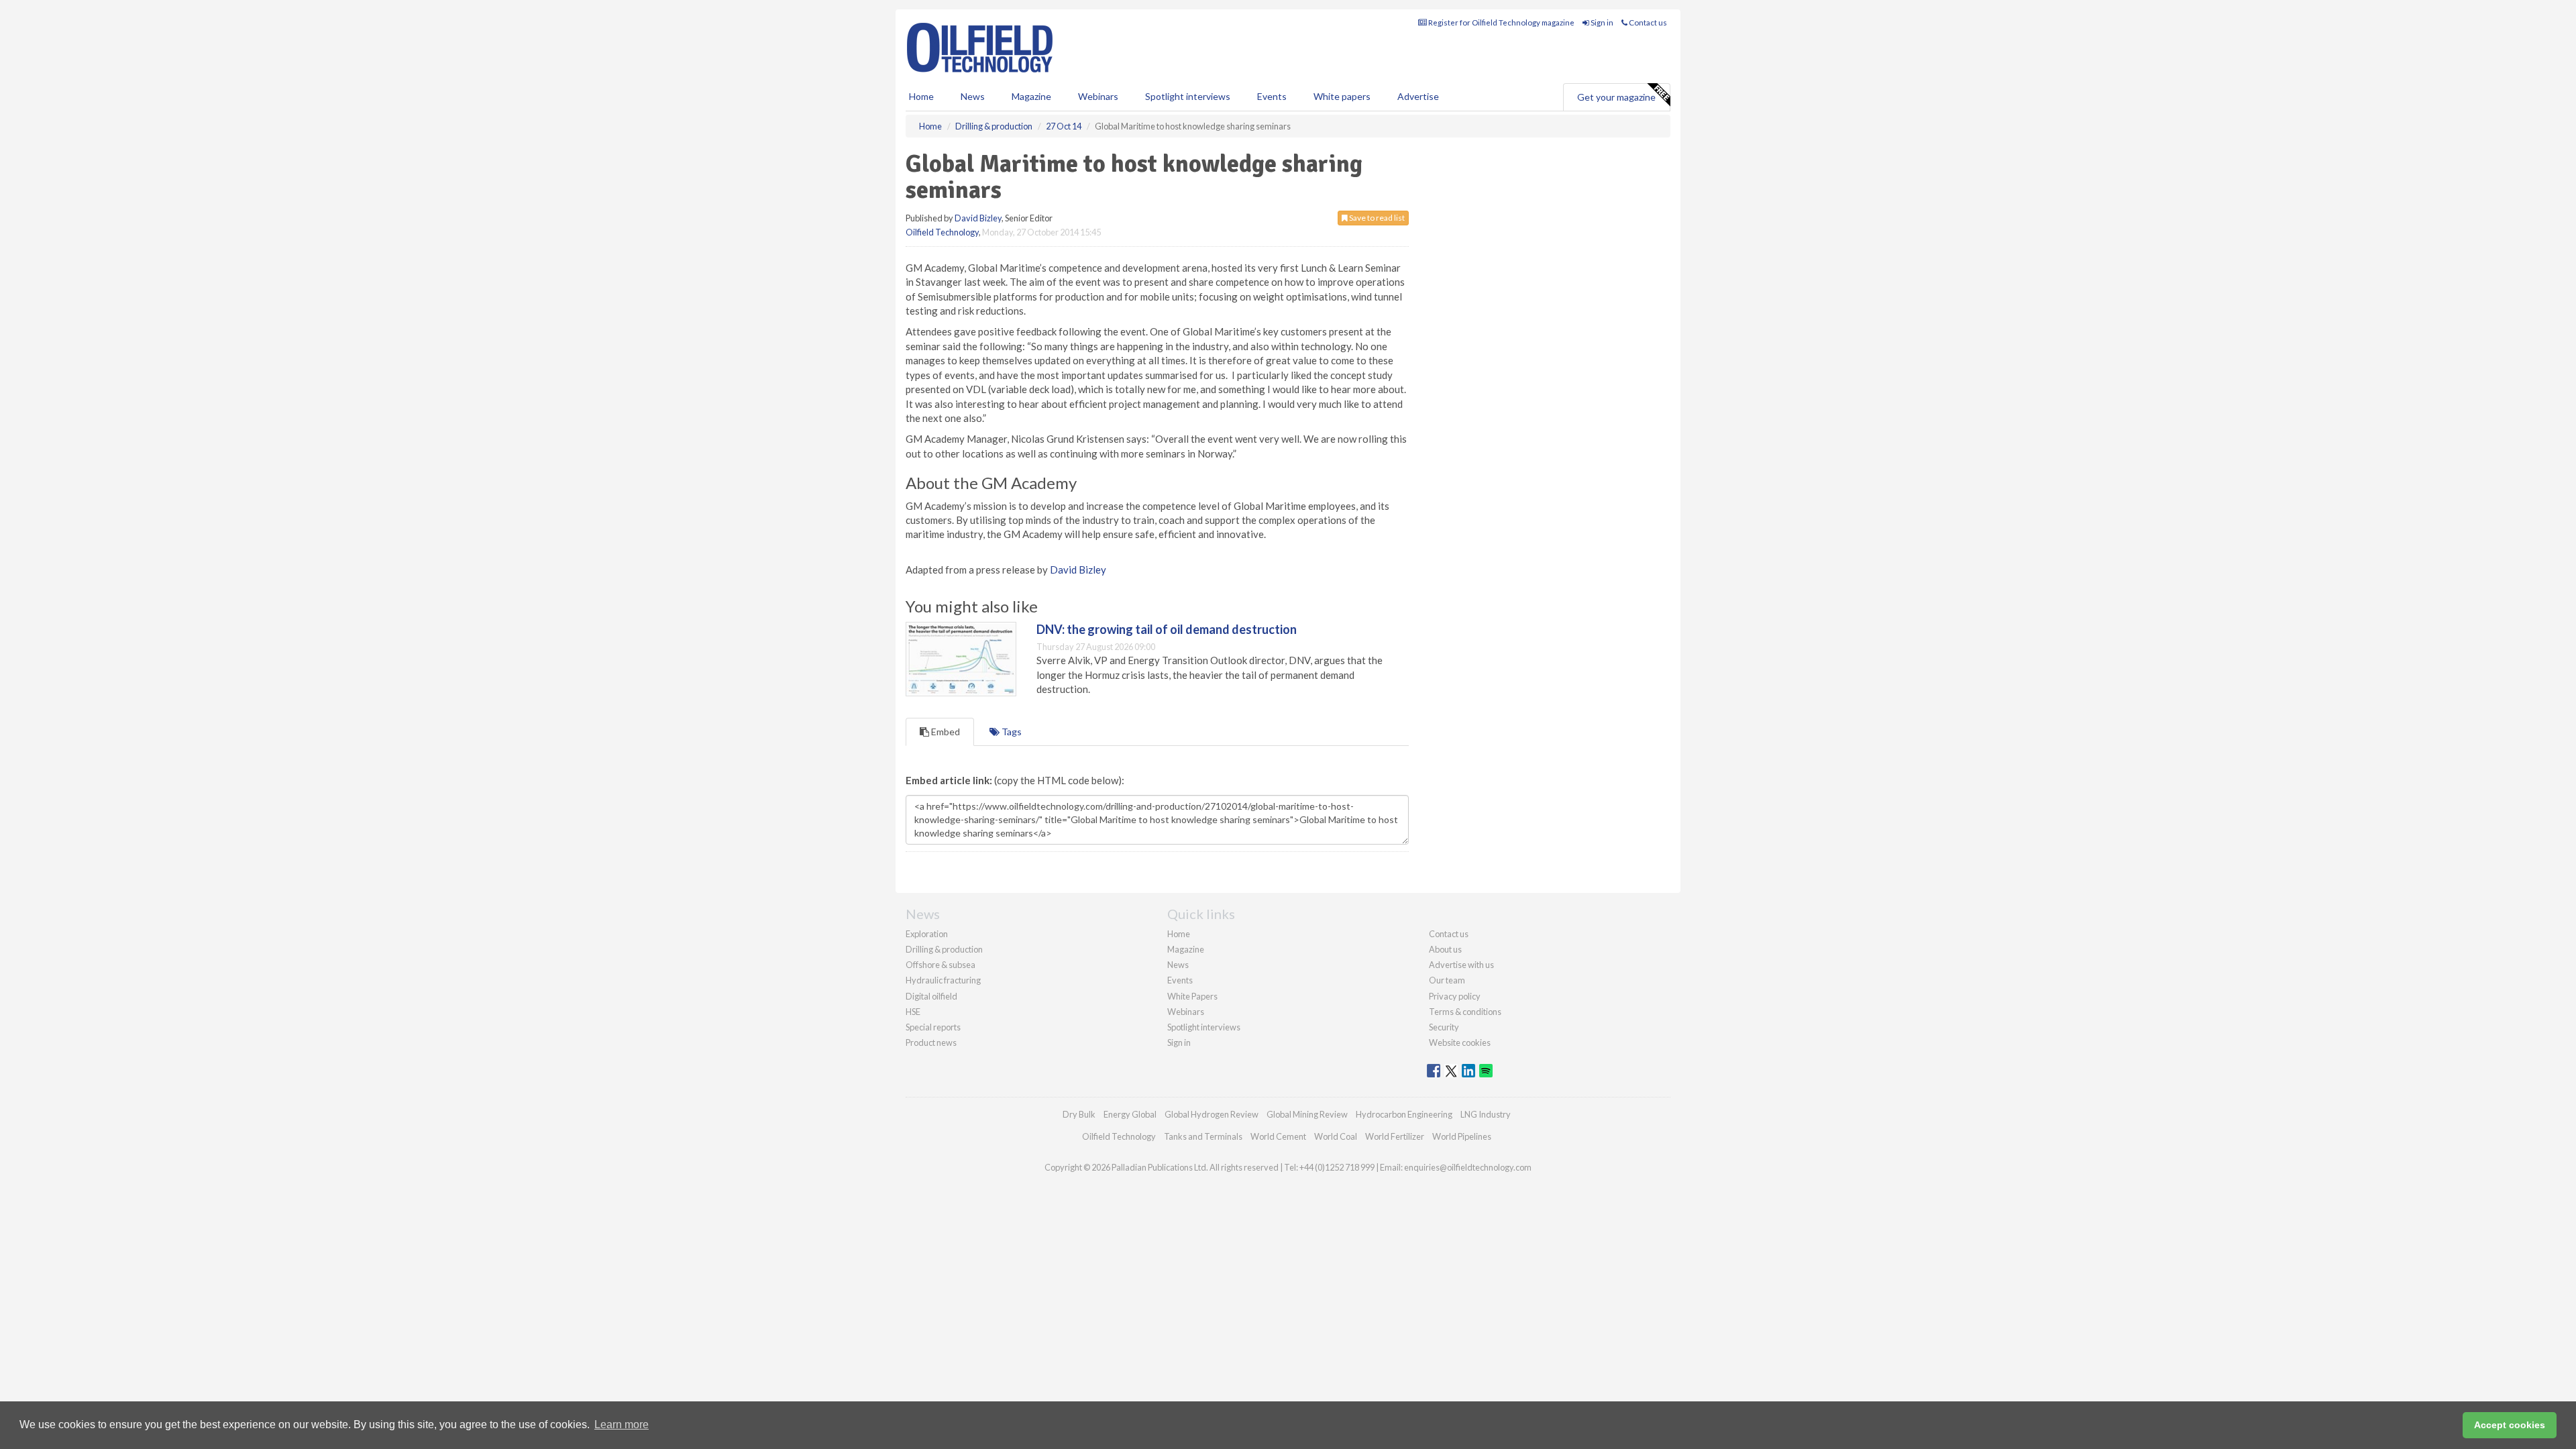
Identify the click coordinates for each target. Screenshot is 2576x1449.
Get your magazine (1616, 97)
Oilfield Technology (942, 232)
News (1178, 965)
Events (1272, 96)
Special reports (933, 1027)
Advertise (1418, 96)
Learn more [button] (622, 1425)
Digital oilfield (931, 996)
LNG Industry (1486, 1114)
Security (1444, 1027)
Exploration (927, 934)
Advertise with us (1461, 965)
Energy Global (1130, 1114)
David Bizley (978, 218)
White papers (1342, 96)
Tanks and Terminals (1203, 1136)
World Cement (1278, 1136)
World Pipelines (1462, 1136)
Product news (931, 1042)
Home (921, 96)
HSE (913, 1012)
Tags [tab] (1011, 732)
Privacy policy (1455, 996)
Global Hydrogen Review (1212, 1114)
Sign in (1601, 22)
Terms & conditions (1465, 1012)
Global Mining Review (1307, 1114)
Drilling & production (944, 949)
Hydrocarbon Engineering (1404, 1114)
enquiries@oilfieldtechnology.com (1468, 1167)
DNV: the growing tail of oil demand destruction (1167, 629)
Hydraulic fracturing (943, 980)
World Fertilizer (1395, 1136)
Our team (1447, 980)
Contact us (1647, 22)
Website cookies (1460, 1042)
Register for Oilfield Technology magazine (1501, 22)
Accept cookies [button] (2510, 1425)
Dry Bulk (1079, 1114)
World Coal (1336, 1136)
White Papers (1192, 996)
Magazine (1031, 96)
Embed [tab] (945, 732)
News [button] (973, 96)
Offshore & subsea (941, 965)
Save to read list (1376, 218)
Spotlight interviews (1188, 96)
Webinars (1098, 96)
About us (1445, 949)
